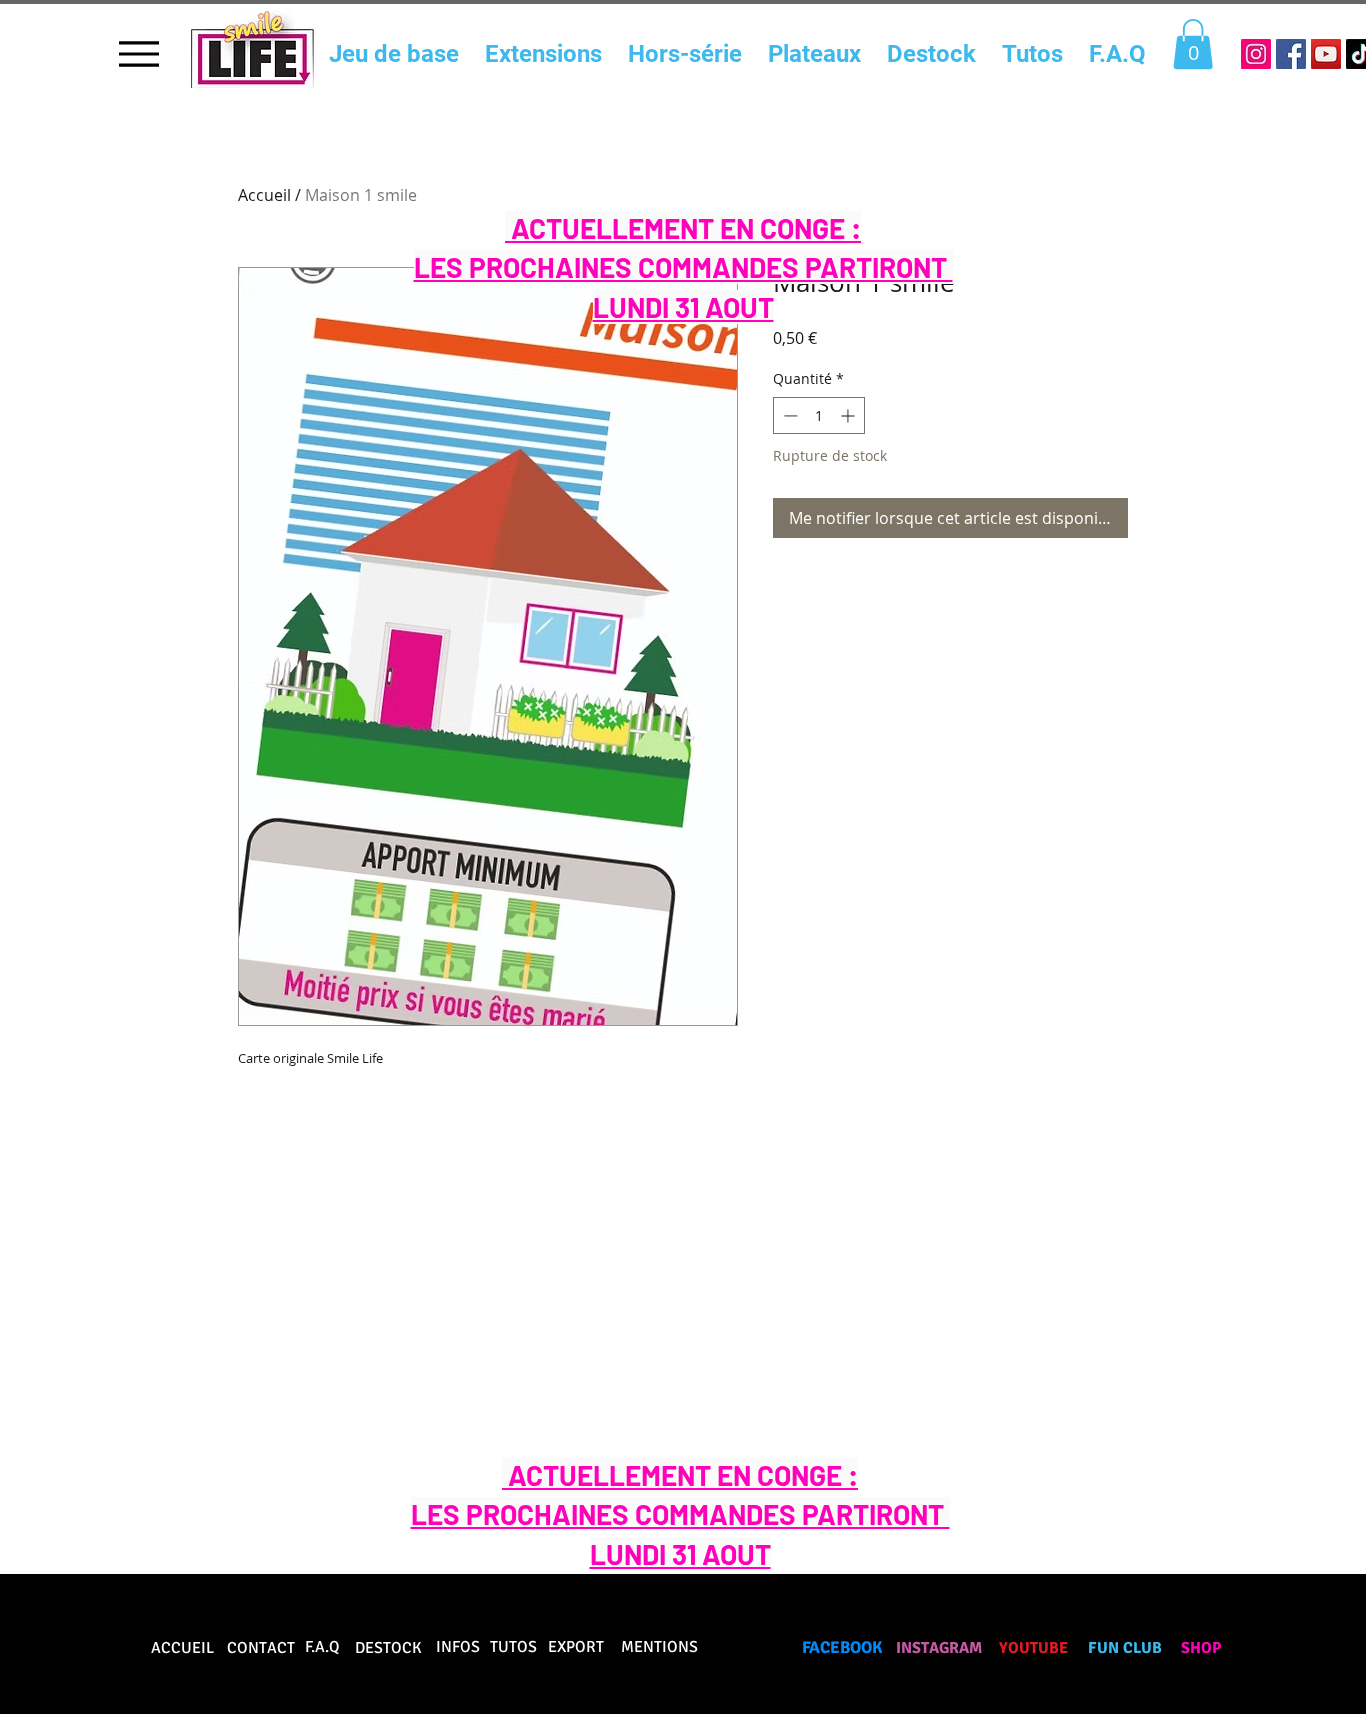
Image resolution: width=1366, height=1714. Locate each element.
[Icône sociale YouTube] (1326, 54)
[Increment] (849, 415)
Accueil (264, 195)
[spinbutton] (819, 415)
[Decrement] (788, 415)
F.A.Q (322, 1647)
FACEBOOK (842, 1647)
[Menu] (138, 53)
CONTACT (261, 1648)
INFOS (458, 1647)
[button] (1193, 44)
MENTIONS (659, 1647)
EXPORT (576, 1647)
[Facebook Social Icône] (1291, 54)
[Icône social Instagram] (1256, 54)
